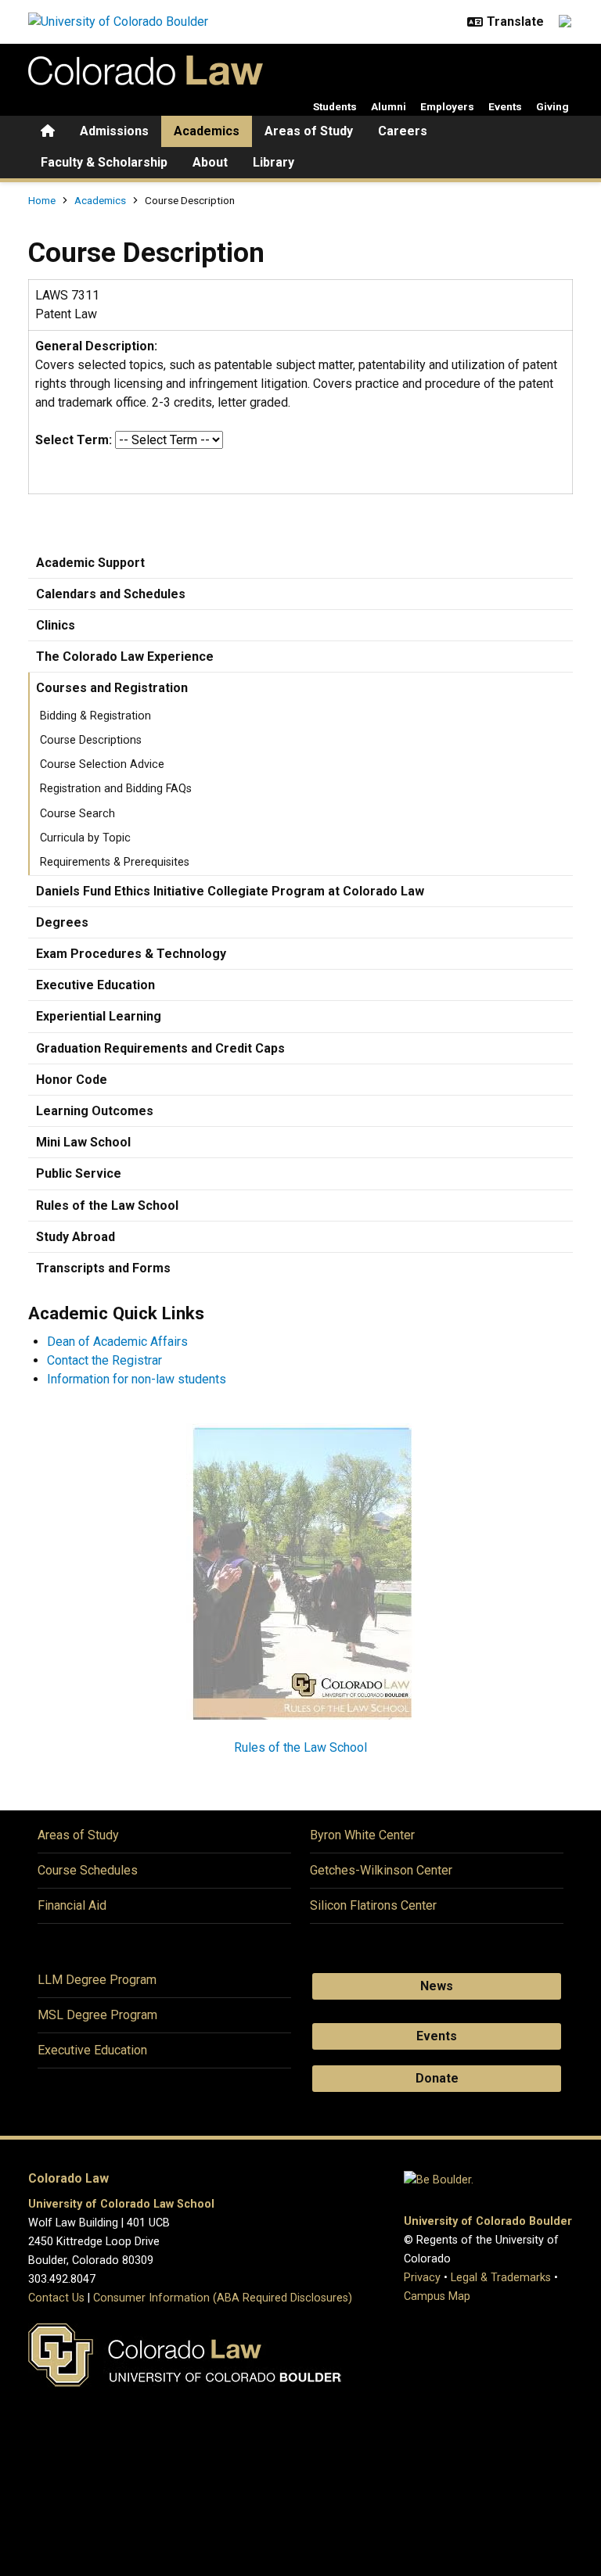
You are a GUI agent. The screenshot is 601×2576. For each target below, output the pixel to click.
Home (42, 200)
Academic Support (90, 563)
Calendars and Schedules (111, 594)
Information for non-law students (137, 1379)
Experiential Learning (99, 1016)
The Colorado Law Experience (125, 657)
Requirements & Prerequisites (115, 862)
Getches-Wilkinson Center (381, 1870)
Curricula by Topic (85, 838)
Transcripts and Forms (103, 1268)
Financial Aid (72, 1905)
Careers (403, 131)
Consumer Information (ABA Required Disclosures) (223, 2298)
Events (505, 106)
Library (274, 162)
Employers (447, 106)
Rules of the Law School (107, 1205)
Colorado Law (68, 2178)
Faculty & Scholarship (104, 162)
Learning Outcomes (95, 1111)
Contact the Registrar (104, 1360)
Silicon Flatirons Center (373, 1905)
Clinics (56, 625)
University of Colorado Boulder (488, 2221)
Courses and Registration (112, 688)
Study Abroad (76, 1237)
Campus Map (437, 2296)
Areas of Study (309, 131)
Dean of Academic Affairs (117, 1342)
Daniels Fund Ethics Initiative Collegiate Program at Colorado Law (230, 891)
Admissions (114, 131)
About (210, 162)
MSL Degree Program (97, 2015)
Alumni (389, 106)
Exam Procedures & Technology (131, 954)
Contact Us (56, 2298)
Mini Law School (83, 1142)
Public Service (79, 1173)
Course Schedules (88, 1870)
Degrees (62, 922)
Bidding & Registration (95, 716)
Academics (207, 131)
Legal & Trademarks (501, 2278)
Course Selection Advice (102, 764)
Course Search (77, 814)
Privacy (422, 2278)
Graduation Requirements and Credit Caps (160, 1048)
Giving (552, 106)
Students (335, 106)
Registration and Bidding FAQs (116, 789)
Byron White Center (362, 1835)
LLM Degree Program (97, 1980)
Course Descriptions (91, 740)
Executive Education (95, 985)
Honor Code (72, 1080)
